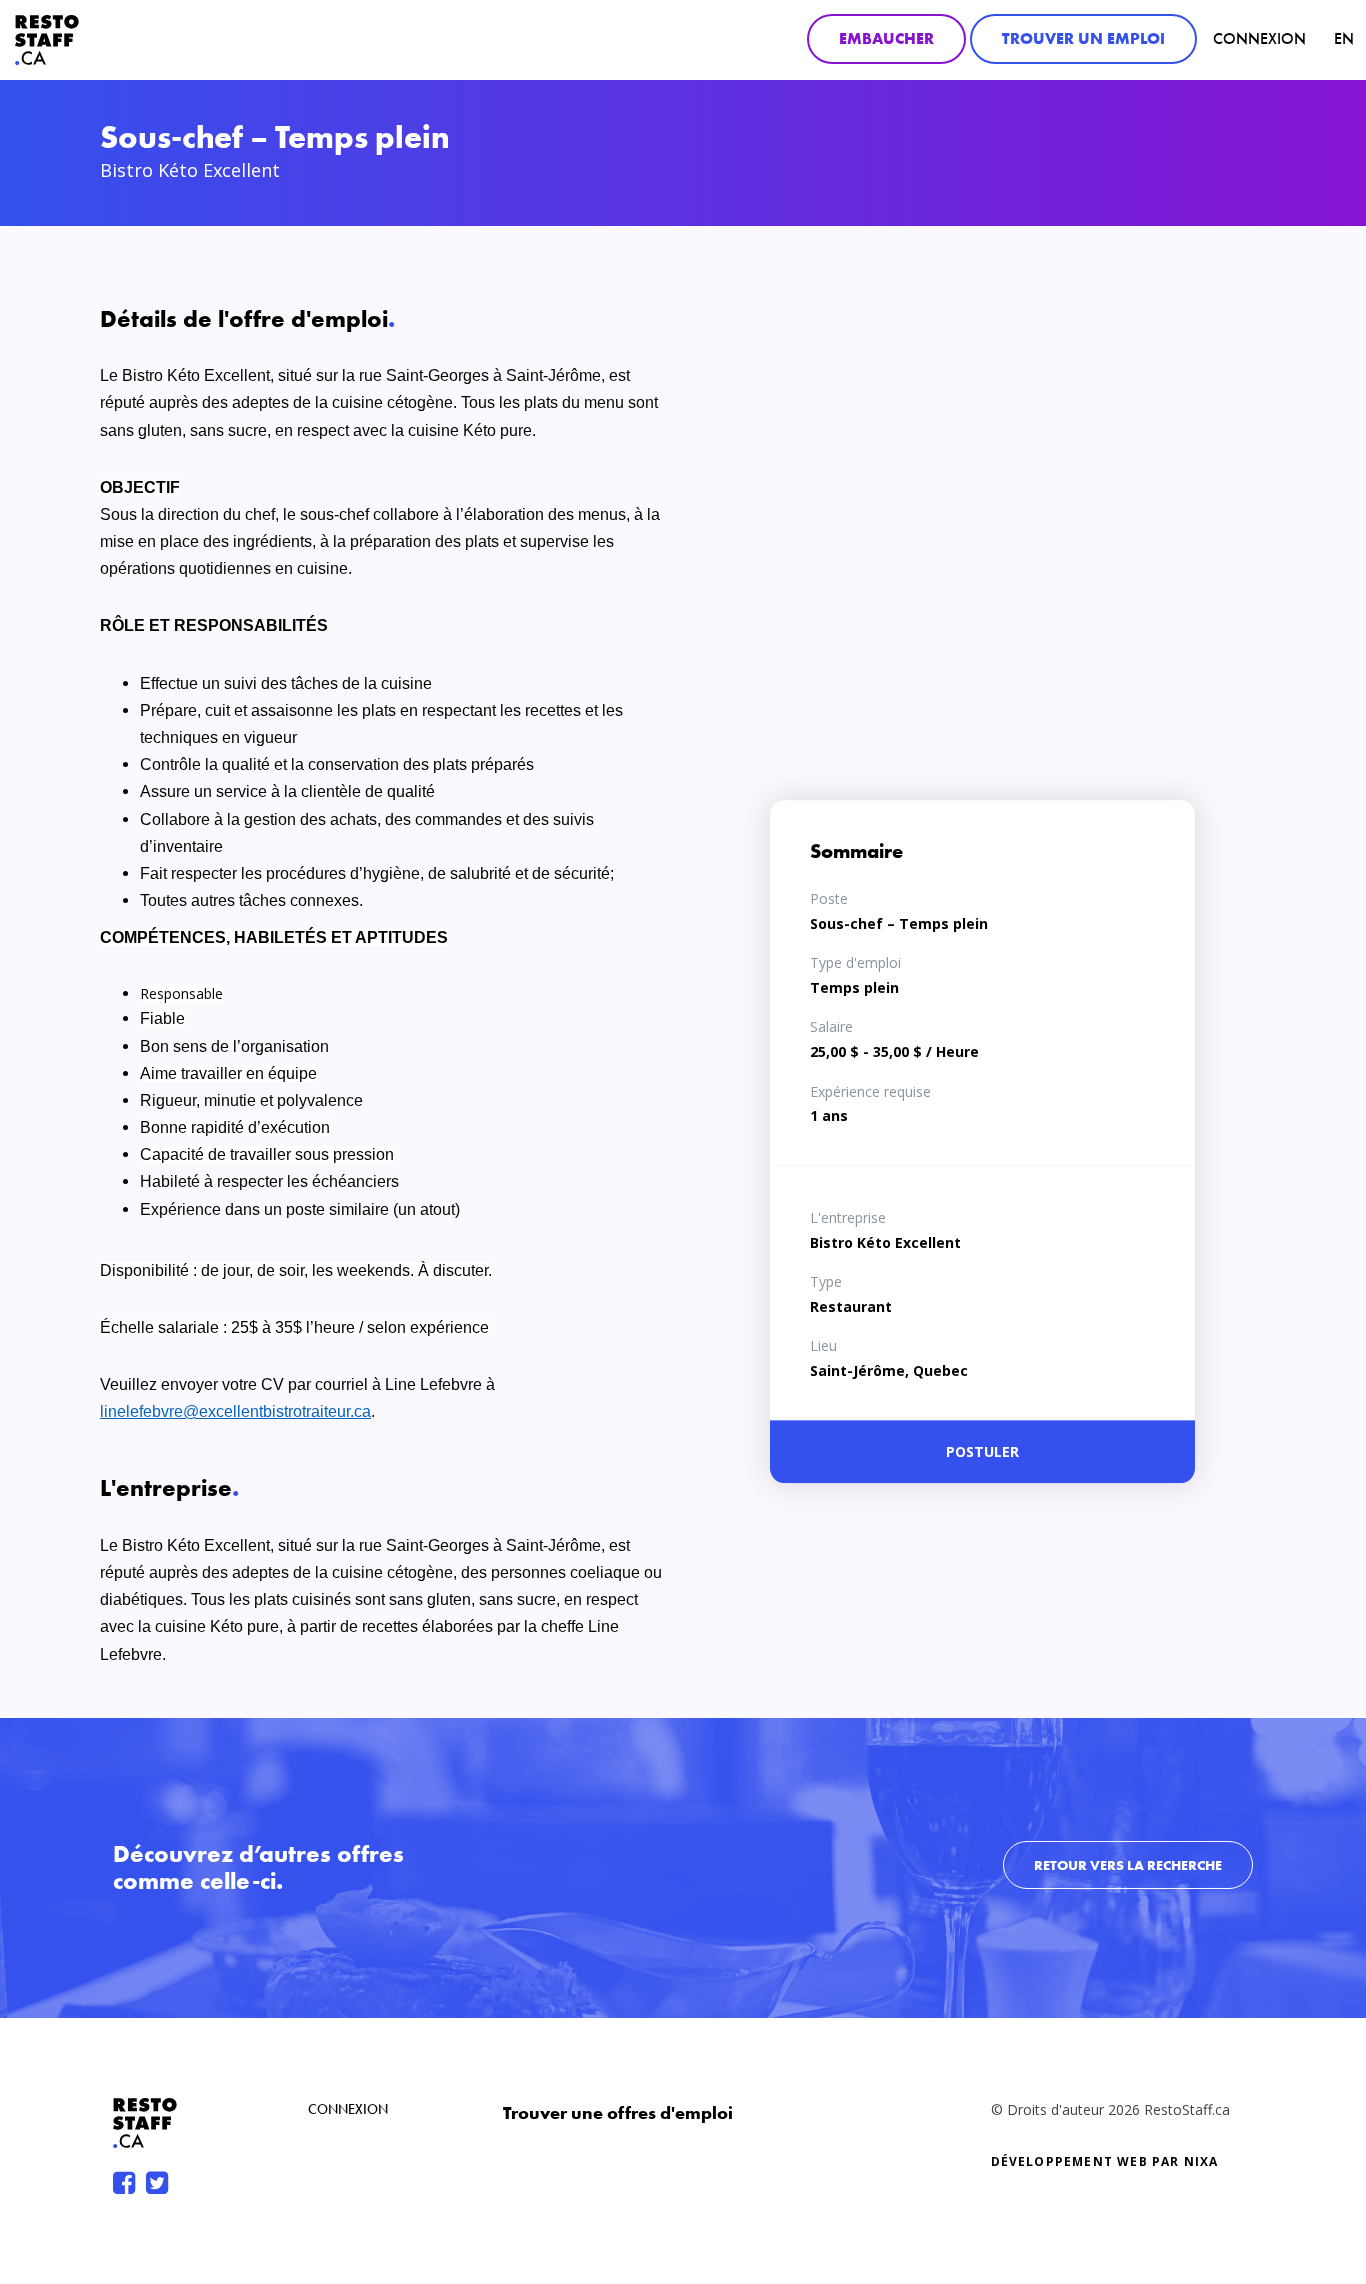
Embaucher (886, 38)
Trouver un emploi (1083, 38)
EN (1344, 38)
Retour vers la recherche (1128, 1865)
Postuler (982, 1451)
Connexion (1259, 38)
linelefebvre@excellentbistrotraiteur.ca (235, 1411)
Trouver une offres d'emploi (618, 2112)
